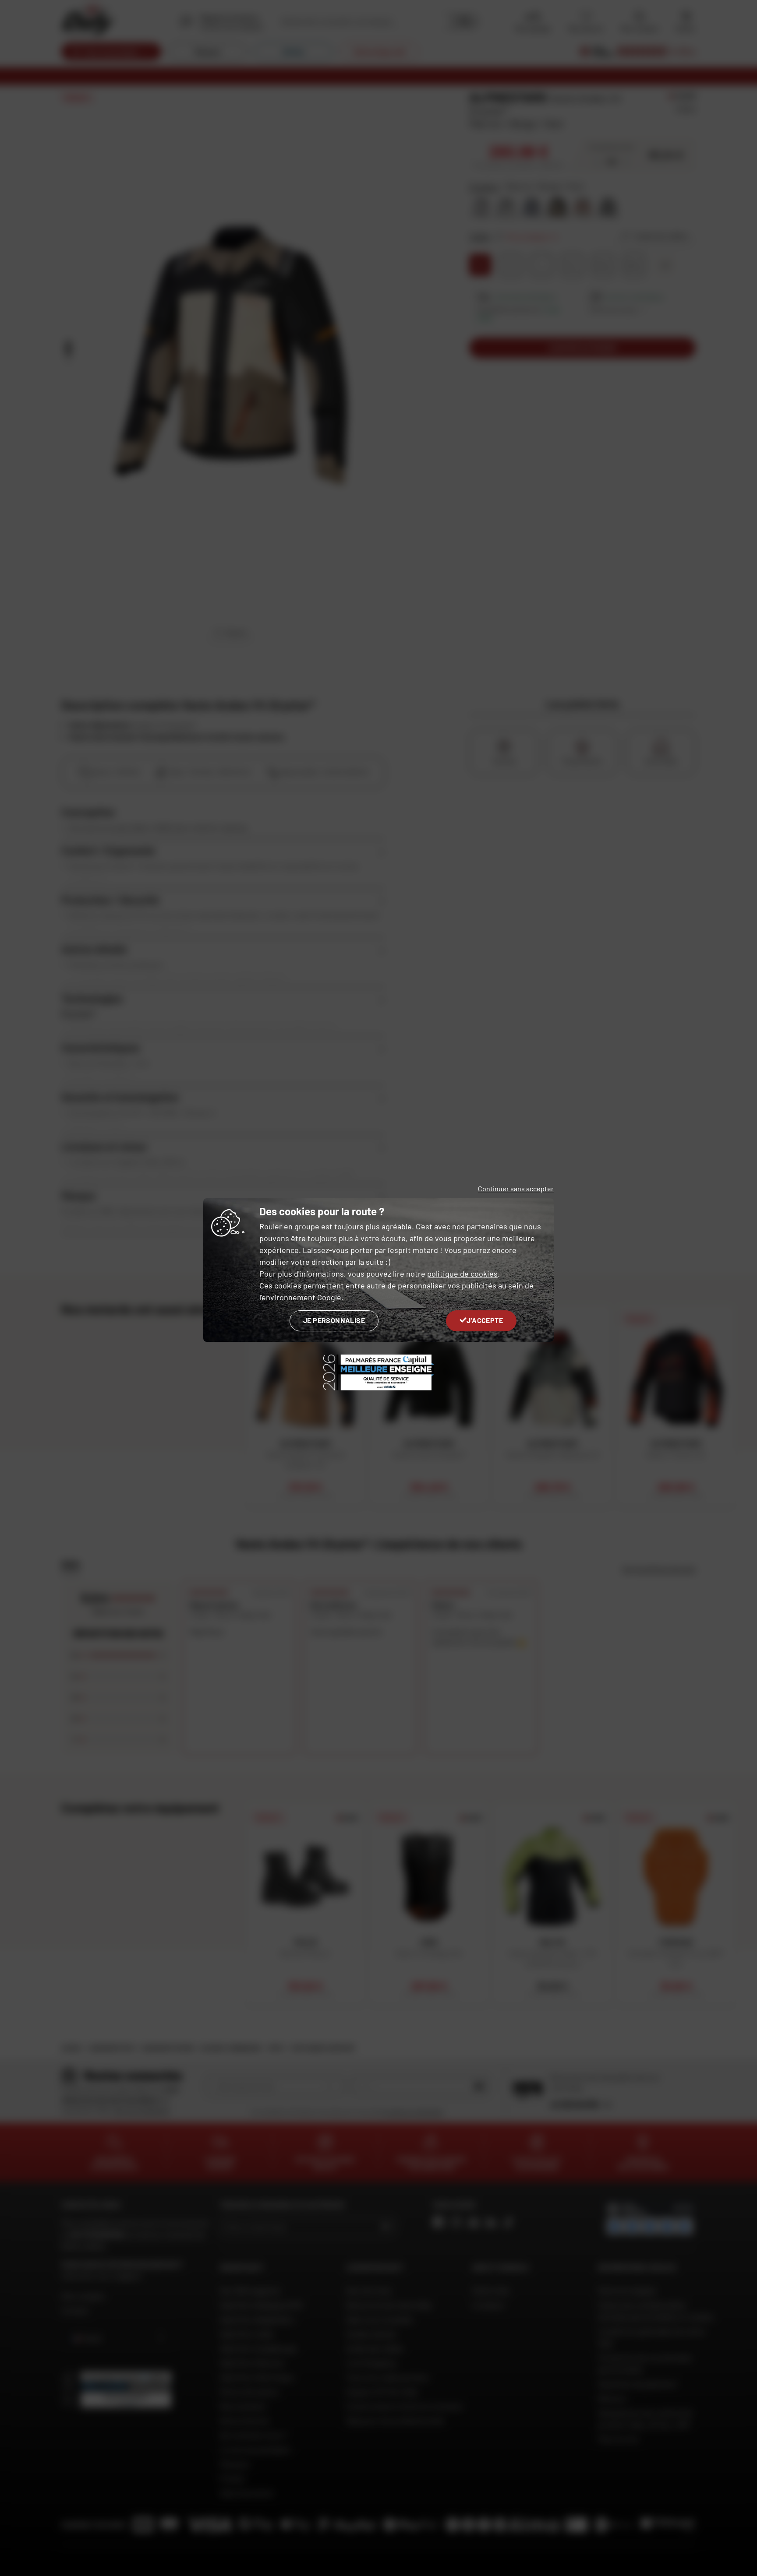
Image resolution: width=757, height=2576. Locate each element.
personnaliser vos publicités (447, 1285)
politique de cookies (462, 1274)
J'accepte (485, 1320)
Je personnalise (334, 1320)
